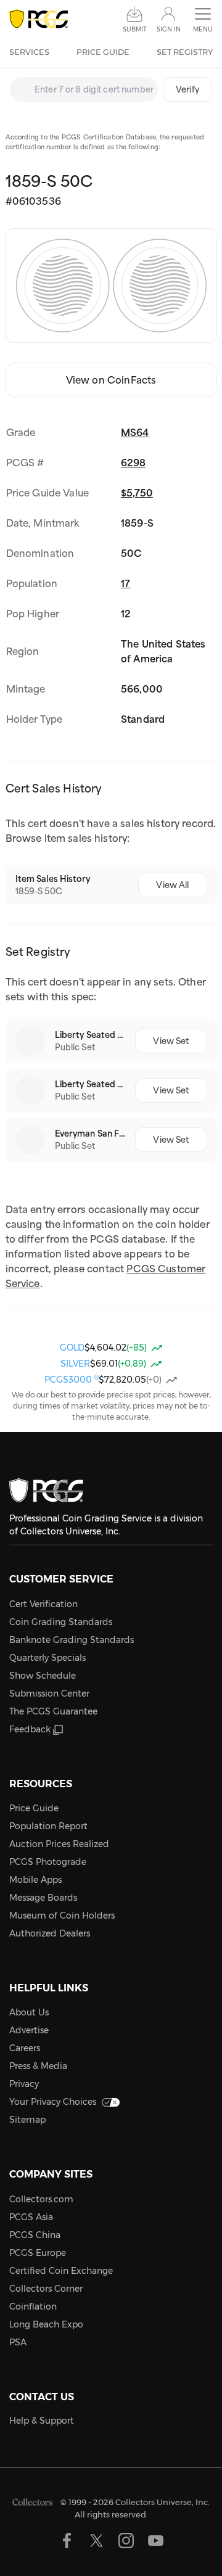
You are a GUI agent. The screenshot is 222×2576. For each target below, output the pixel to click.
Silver (75, 1364)
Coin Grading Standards (61, 1622)
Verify (187, 89)
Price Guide (103, 52)
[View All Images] (111, 286)
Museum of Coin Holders (62, 1916)
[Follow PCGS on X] (97, 2541)
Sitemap (27, 2120)
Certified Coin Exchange (61, 2271)
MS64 (135, 432)
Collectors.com (41, 2199)
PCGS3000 (72, 1380)
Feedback (30, 1729)
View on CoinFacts (111, 380)
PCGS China (35, 2235)
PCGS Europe (38, 2253)
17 (125, 583)
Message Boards (43, 1898)
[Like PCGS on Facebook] (67, 2541)
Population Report (48, 1826)
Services (29, 52)
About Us (29, 2012)
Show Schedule (43, 1676)
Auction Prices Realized (59, 1844)
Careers (25, 2048)
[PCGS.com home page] (39, 19)
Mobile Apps (35, 1880)
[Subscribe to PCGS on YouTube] (156, 2541)
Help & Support (42, 2421)
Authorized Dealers (50, 1933)
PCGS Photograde (48, 1862)
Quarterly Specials (47, 1658)
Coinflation (33, 2306)
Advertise (29, 2030)
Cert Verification (43, 1604)
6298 (134, 463)
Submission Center (49, 1693)
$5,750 (137, 493)
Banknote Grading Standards (72, 1640)
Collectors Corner (46, 2289)
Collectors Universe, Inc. (162, 2501)
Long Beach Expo (46, 2324)
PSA (18, 2342)
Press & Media (38, 2066)
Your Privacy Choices (53, 2102)
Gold (72, 1348)
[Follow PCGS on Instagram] (126, 2541)
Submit (135, 29)
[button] (203, 20)
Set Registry (185, 52)
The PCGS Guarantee (53, 1711)
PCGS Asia (31, 2217)
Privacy (24, 2084)
